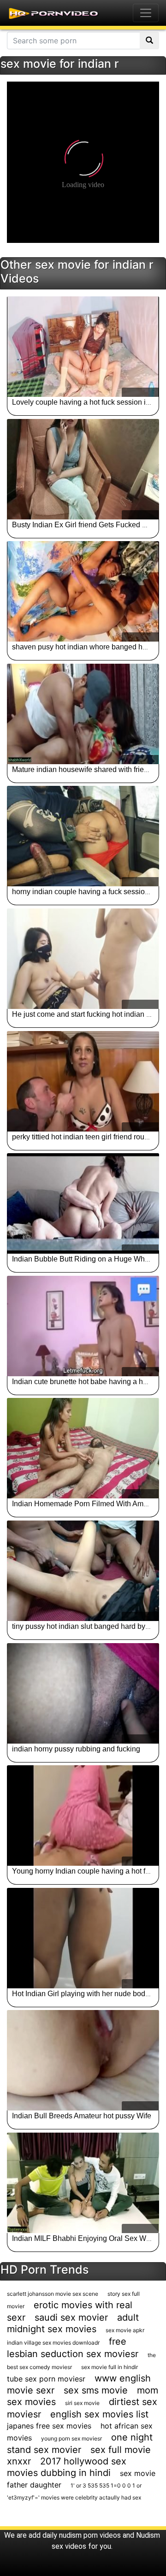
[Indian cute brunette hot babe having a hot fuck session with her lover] (83, 1326)
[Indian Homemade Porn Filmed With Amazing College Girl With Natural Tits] (83, 1448)
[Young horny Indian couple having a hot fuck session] (83, 1816)
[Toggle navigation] (146, 13)
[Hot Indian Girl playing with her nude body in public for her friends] (83, 1938)
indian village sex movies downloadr (53, 2343)
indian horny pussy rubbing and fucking (76, 1749)
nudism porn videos (90, 2535)
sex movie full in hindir (110, 2367)
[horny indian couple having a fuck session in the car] (83, 836)
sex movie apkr (125, 2330)
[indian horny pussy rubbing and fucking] (83, 1693)
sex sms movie (96, 2390)
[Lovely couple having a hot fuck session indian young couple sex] (83, 347)
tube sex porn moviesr (46, 2379)
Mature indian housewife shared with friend (82, 769)
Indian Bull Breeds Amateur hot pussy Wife (82, 2116)
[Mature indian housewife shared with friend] (83, 714)
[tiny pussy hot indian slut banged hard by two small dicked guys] (83, 1571)
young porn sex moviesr (71, 2438)
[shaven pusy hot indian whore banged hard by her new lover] (83, 591)
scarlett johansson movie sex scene (53, 2294)
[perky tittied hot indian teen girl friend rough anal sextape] (83, 1081)
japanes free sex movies (49, 2426)
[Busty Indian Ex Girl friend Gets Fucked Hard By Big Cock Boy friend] (83, 469)
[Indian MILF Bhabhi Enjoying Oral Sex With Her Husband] (83, 2183)
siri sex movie (82, 2403)
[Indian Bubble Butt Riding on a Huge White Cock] (83, 1203)
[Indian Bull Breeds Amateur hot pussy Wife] (83, 2060)
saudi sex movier (71, 2317)
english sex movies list (99, 2414)
